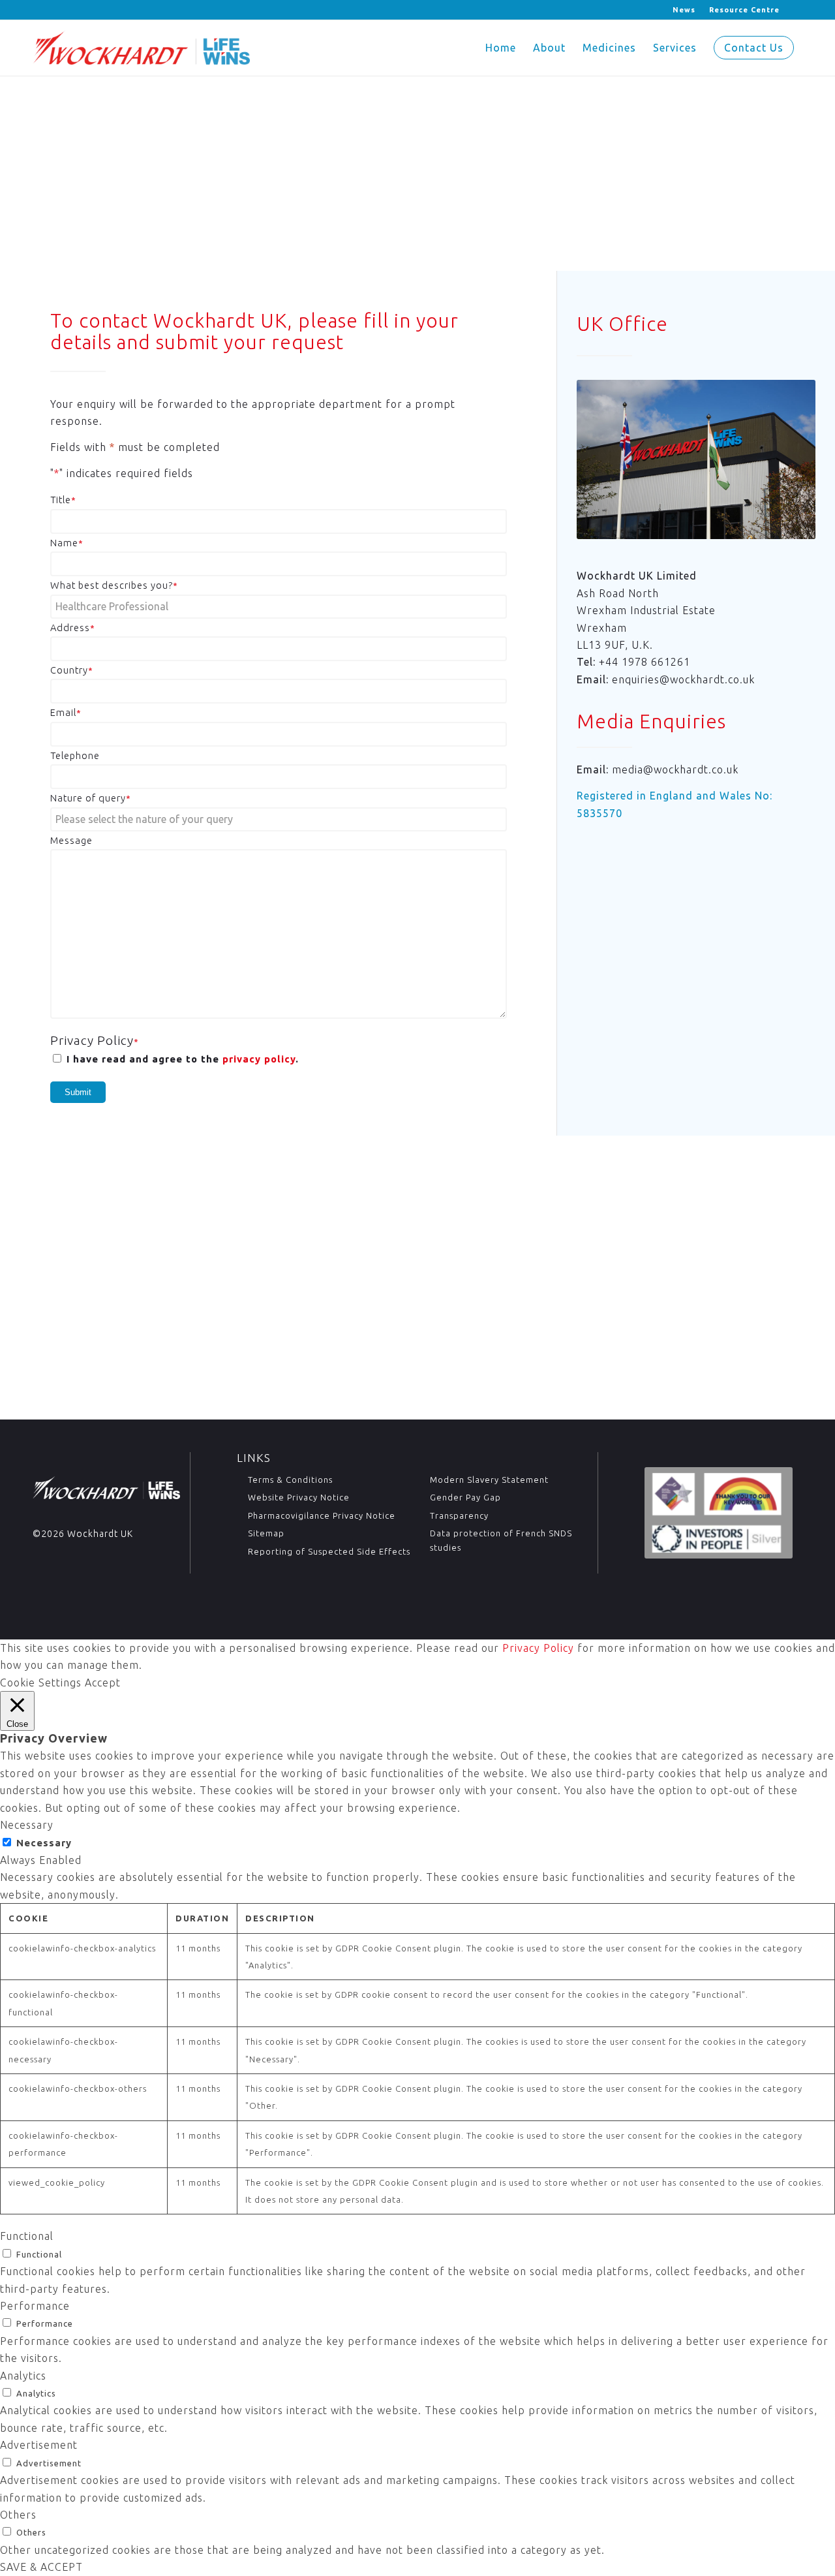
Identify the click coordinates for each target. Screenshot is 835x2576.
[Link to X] (36, 10)
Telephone (75, 755)
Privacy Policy (538, 1648)
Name (67, 543)
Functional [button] (27, 2236)
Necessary (44, 1843)
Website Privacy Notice (299, 1497)
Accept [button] (103, 1683)
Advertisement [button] (39, 2445)
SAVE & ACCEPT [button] (41, 2567)
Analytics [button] (23, 2376)
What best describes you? (114, 585)
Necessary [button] (27, 1825)
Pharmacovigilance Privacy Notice (322, 1515)
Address (73, 628)
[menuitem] (684, 10)
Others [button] (18, 2515)
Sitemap (266, 1533)
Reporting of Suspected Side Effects (329, 1551)
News (684, 10)
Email (66, 712)
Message (71, 840)
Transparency (459, 1515)
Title (63, 500)
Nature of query (91, 798)
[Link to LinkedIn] (56, 10)
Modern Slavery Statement (489, 1480)
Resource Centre (744, 10)
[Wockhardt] (141, 48)
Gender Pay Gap (465, 1497)
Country (72, 670)
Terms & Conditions (290, 1480)
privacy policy (259, 1059)
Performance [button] (35, 2306)
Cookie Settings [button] (41, 1683)
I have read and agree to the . (183, 1059)
